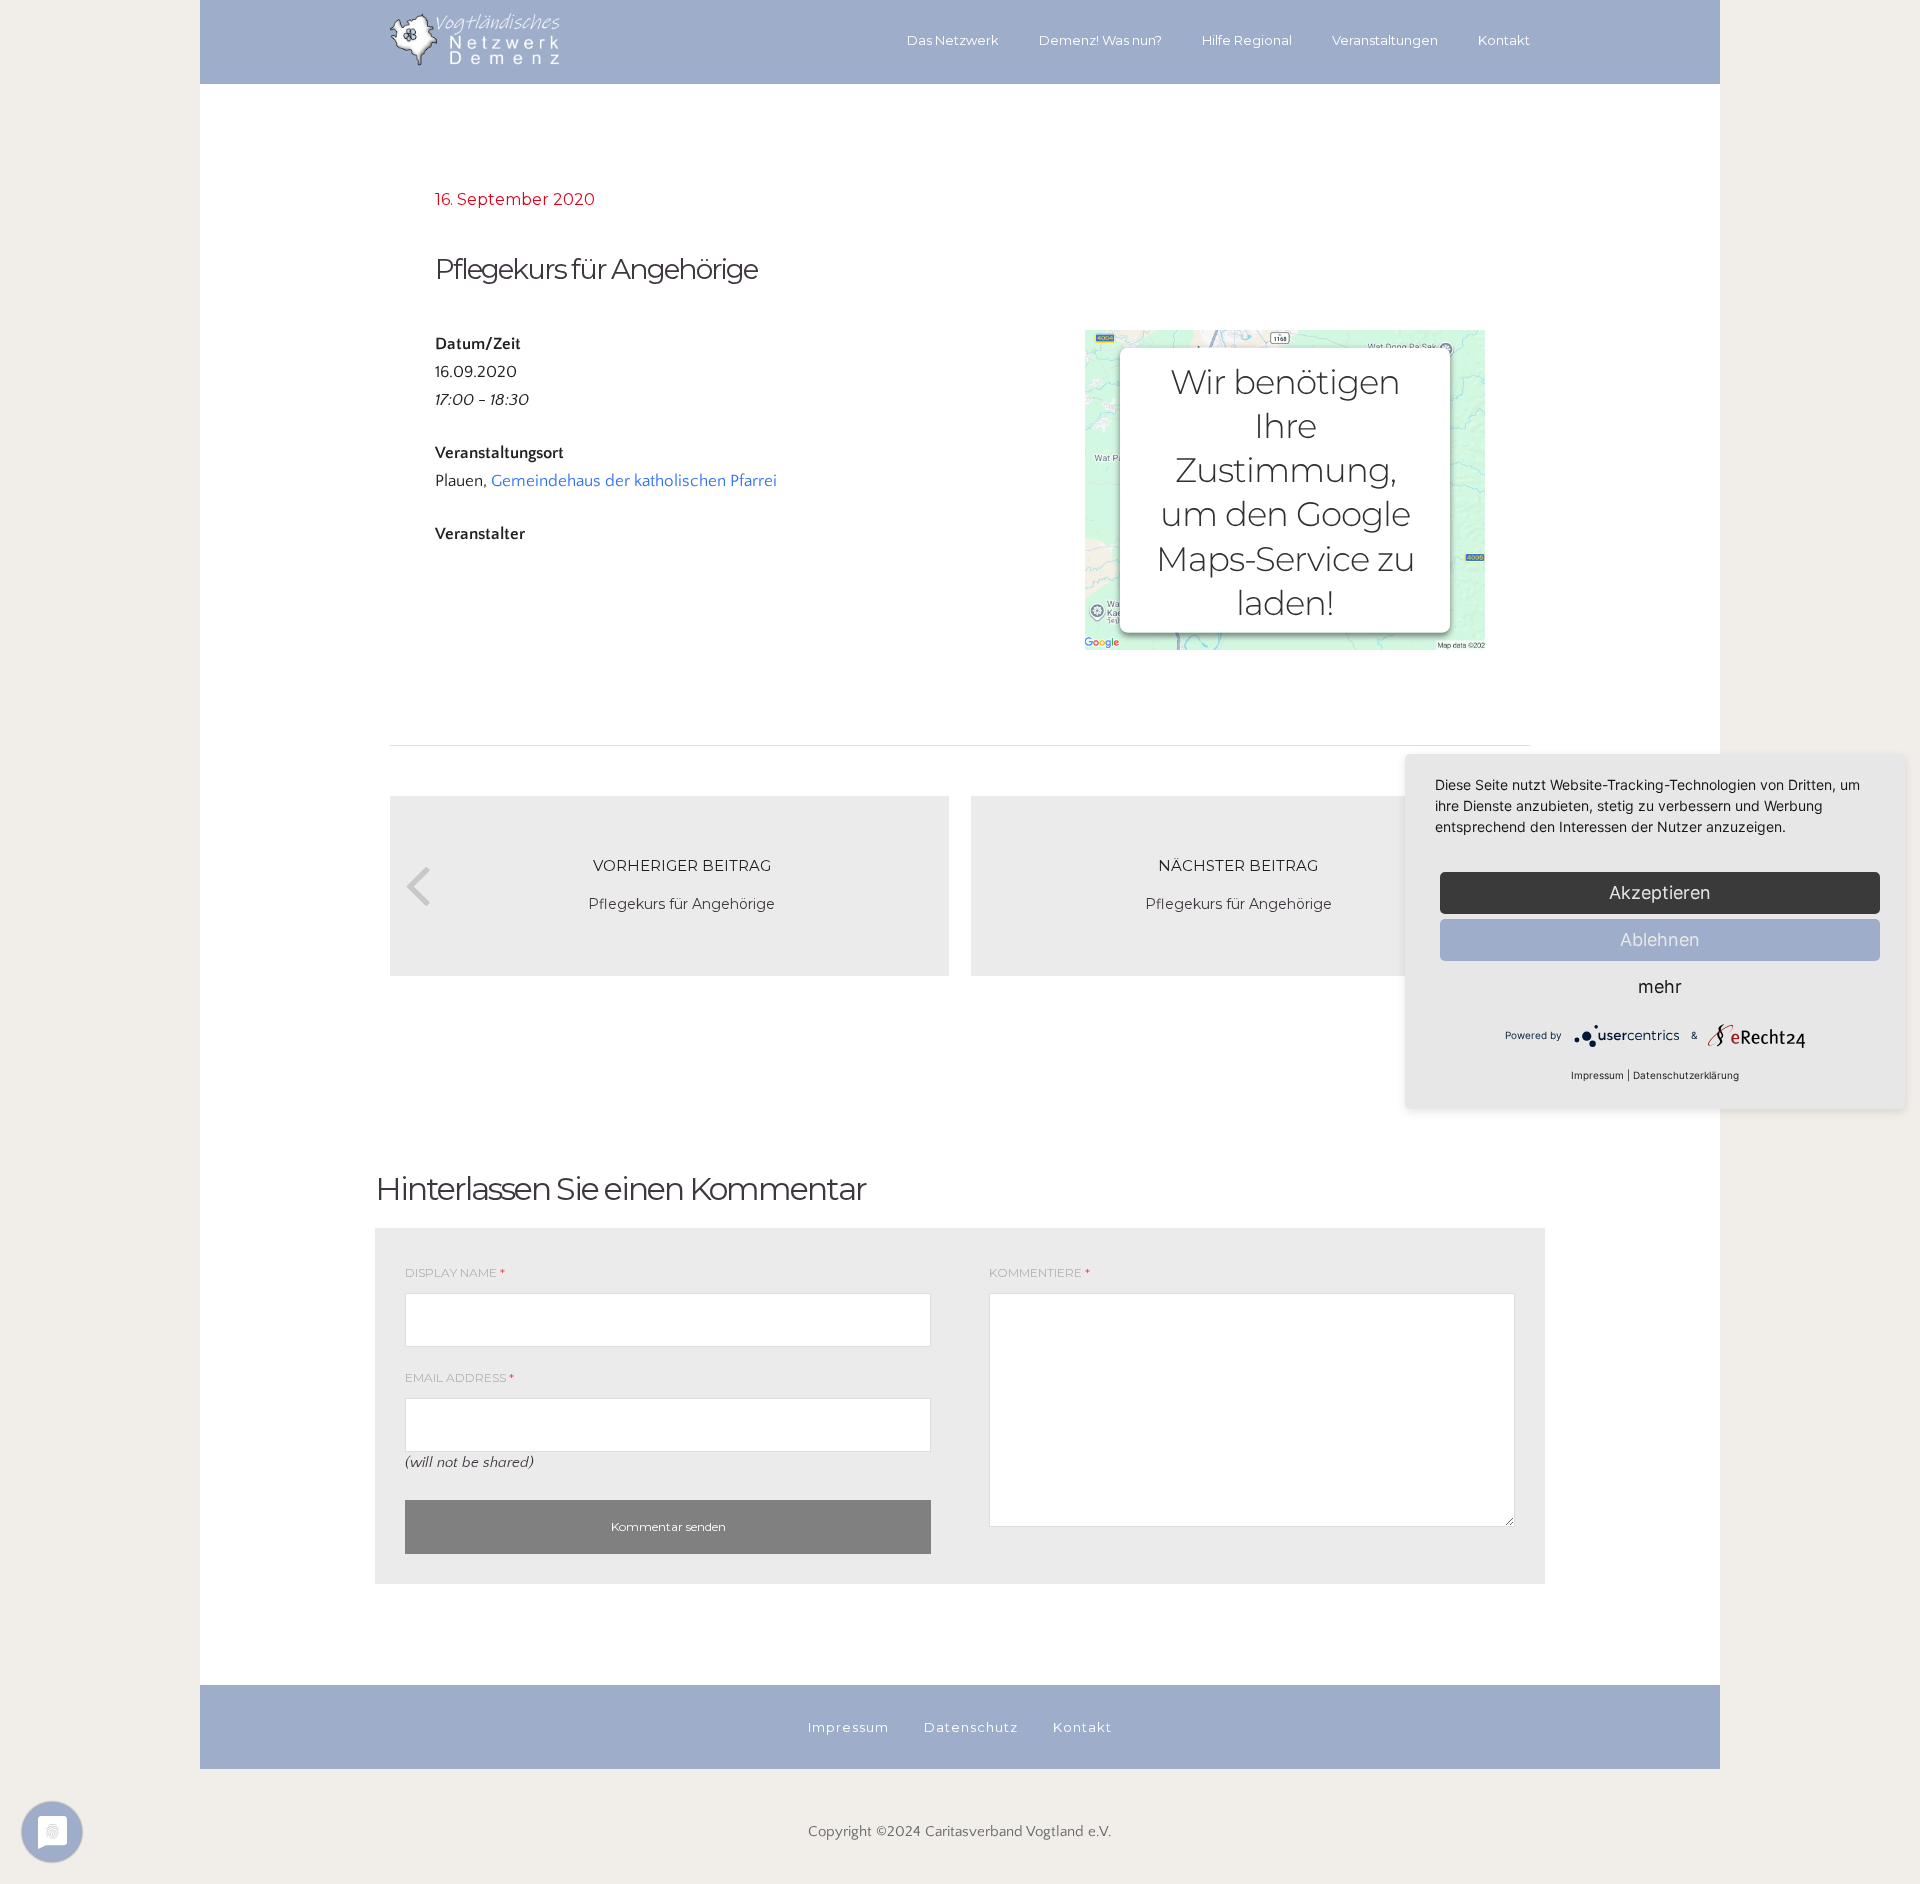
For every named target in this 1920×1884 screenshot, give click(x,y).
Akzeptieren (1660, 892)
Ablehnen (1660, 939)
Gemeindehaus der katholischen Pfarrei (634, 481)
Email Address (459, 1377)
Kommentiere (1039, 1272)
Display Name (455, 1272)
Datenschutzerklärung (1686, 1075)
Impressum (1597, 1075)
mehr (1660, 986)
